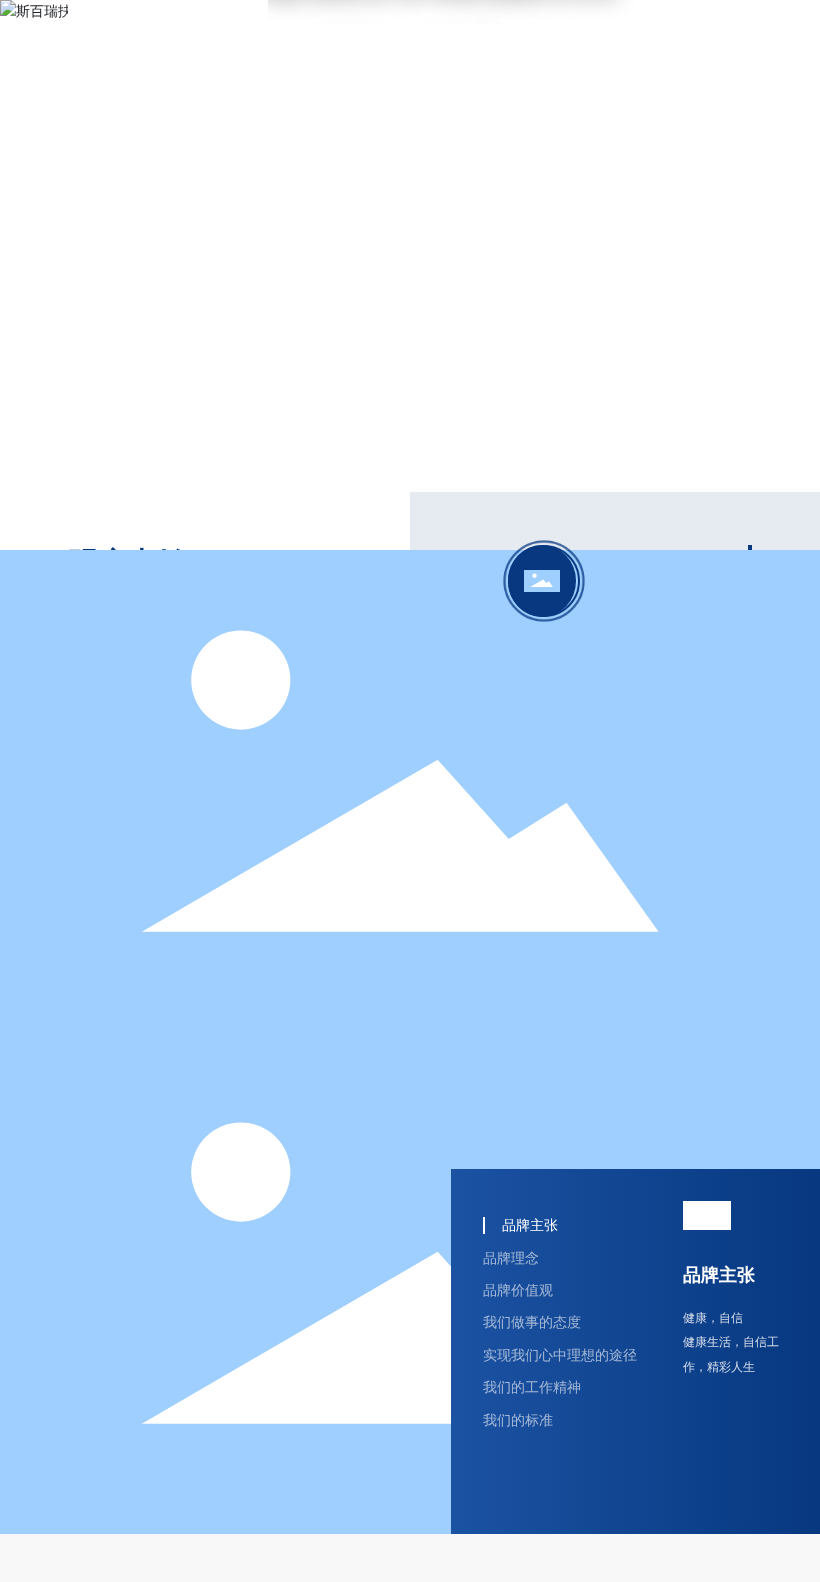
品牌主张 (719, 1275)
